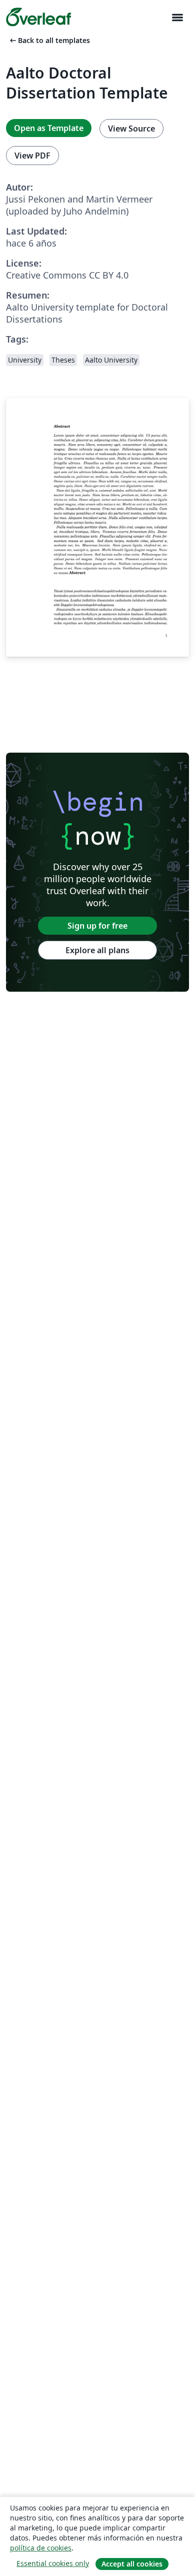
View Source (131, 129)
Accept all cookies (132, 2564)
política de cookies (41, 2548)
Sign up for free (97, 926)
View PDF (32, 156)
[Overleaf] (38, 17)
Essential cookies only (53, 2563)
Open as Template (49, 128)
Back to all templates (49, 40)
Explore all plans (97, 950)
